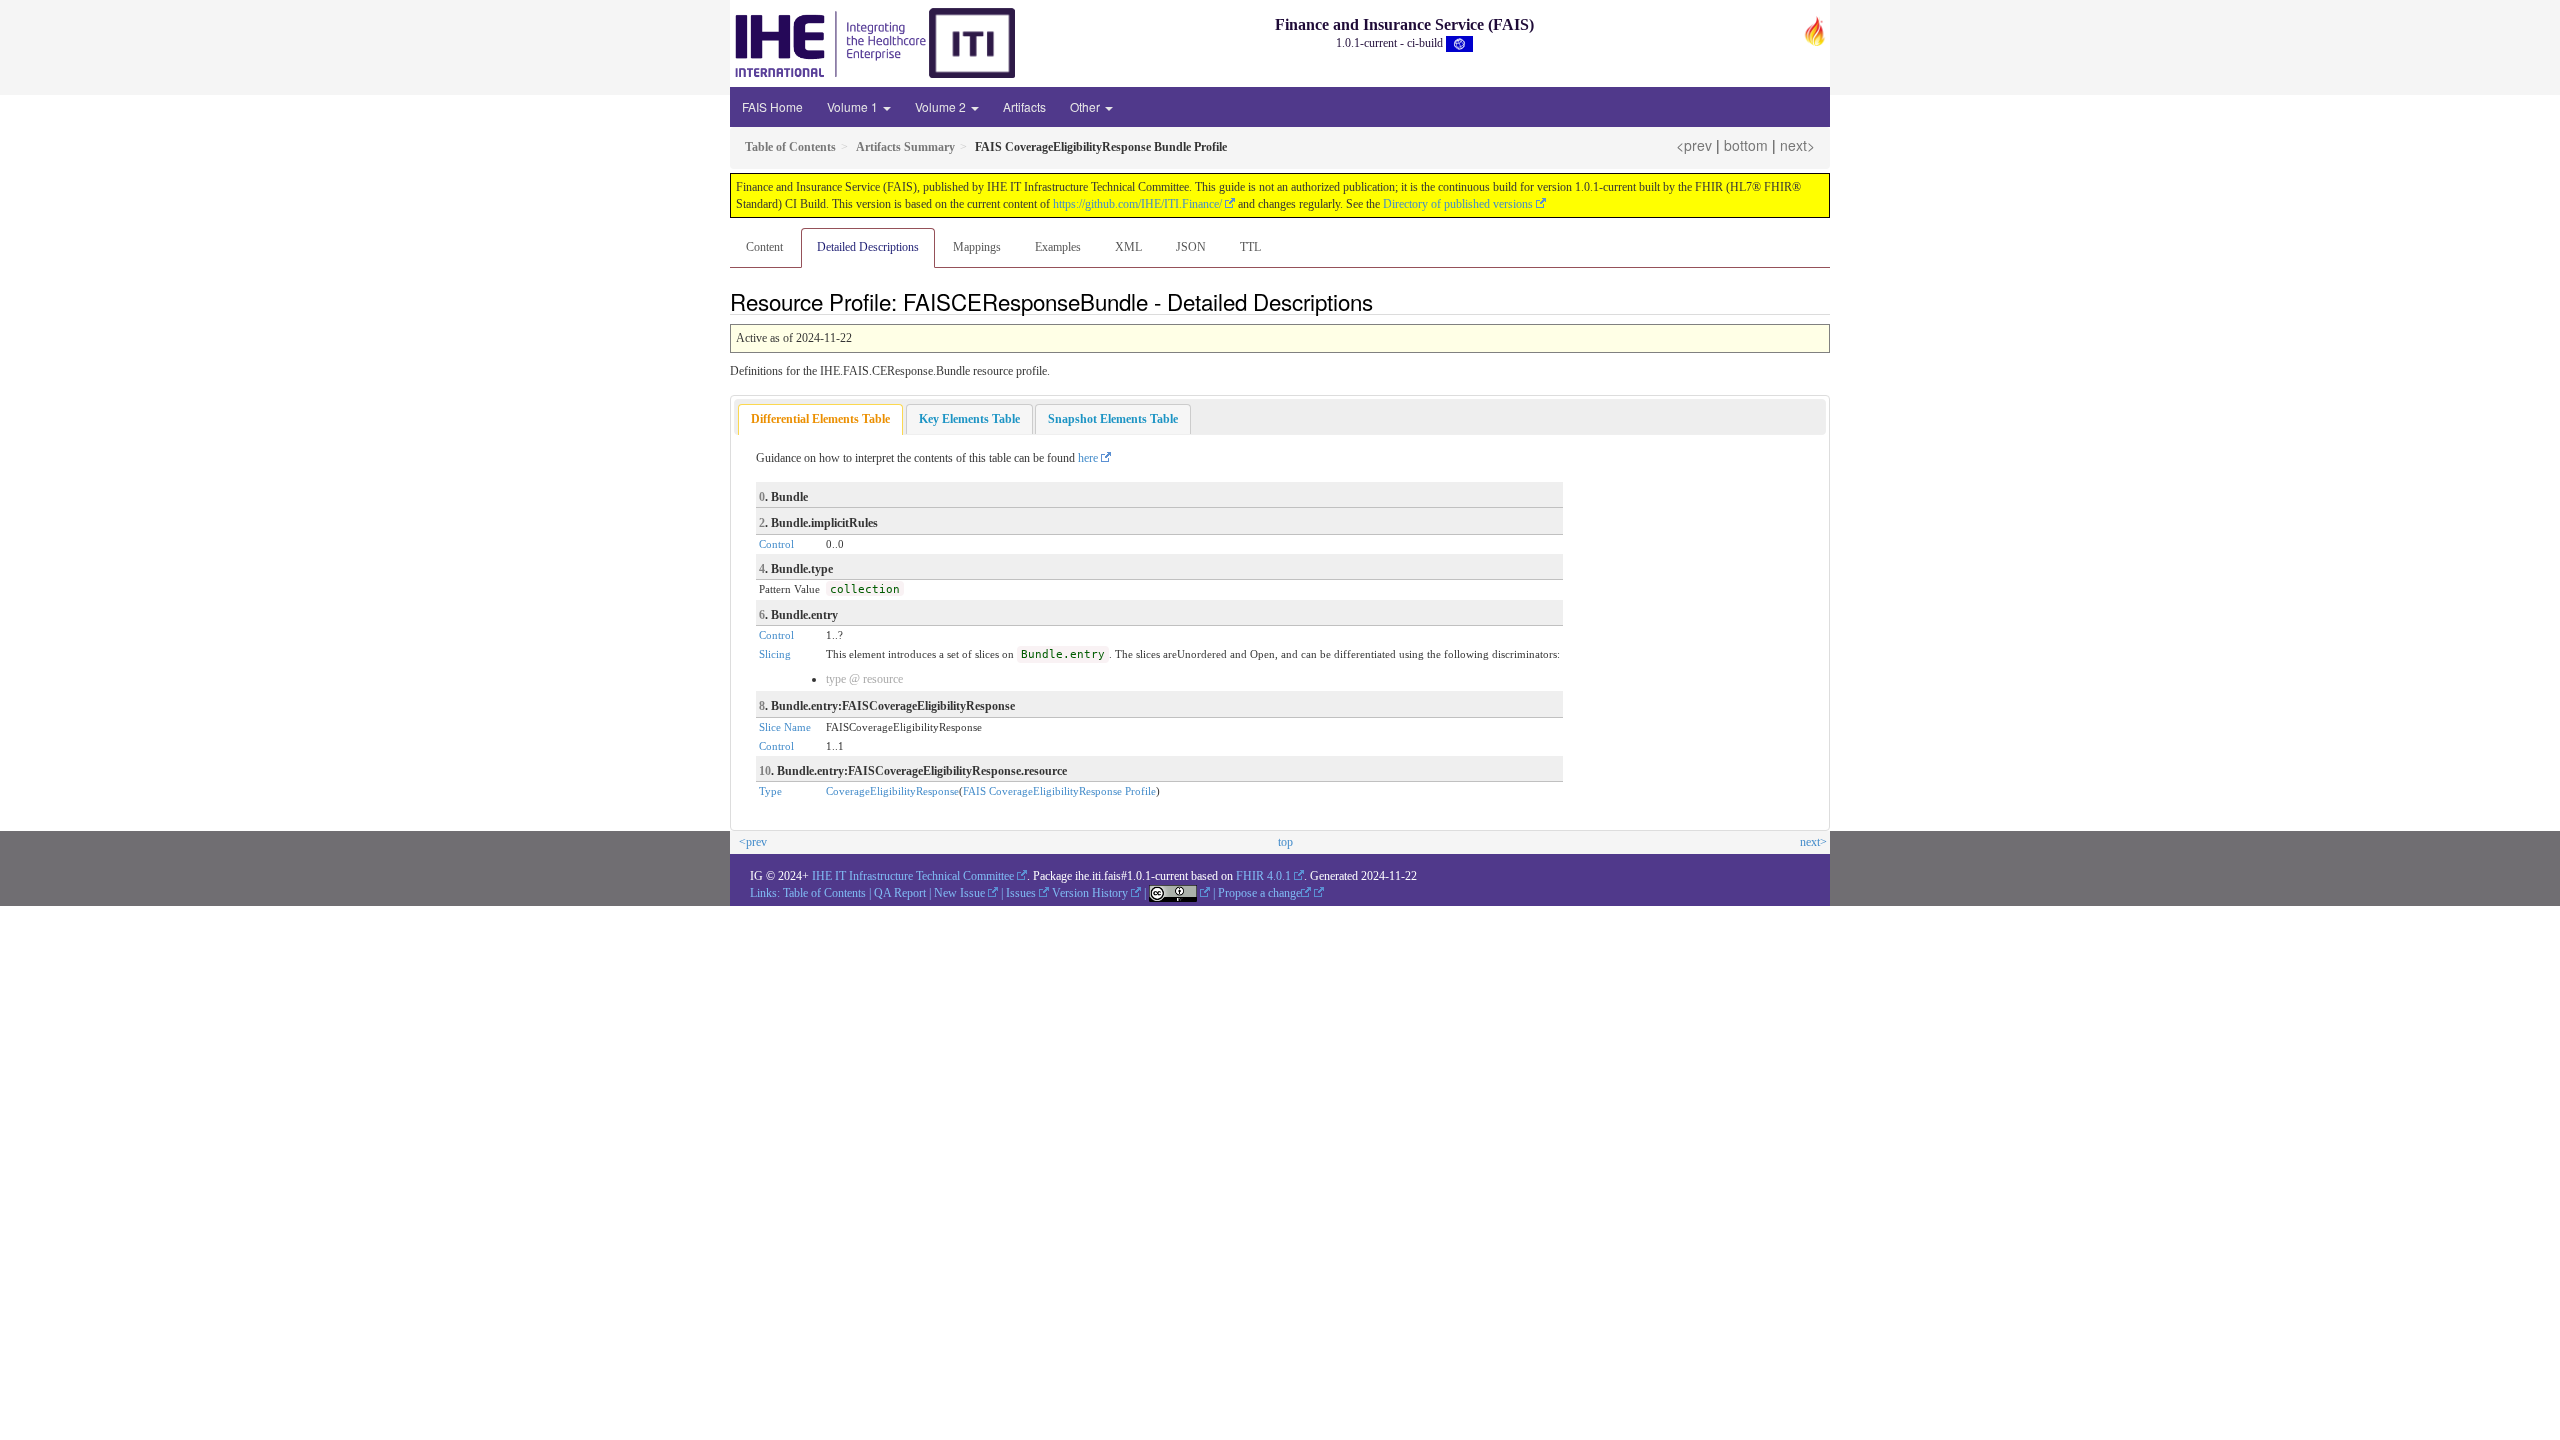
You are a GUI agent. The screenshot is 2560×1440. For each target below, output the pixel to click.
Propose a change (1259, 893)
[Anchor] (1384, 301)
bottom (1746, 145)
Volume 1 (854, 106)
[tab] (820, 419)
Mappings (977, 247)
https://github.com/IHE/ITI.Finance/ (1137, 204)
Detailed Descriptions (868, 247)
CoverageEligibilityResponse (892, 791)
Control (776, 544)
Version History (1090, 893)
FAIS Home (772, 106)
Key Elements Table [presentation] (969, 419)
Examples (1058, 247)
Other (1086, 106)
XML (1128, 247)
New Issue (959, 893)
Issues (1021, 893)
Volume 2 (942, 106)
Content (764, 247)
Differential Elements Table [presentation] (820, 419)
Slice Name (785, 727)
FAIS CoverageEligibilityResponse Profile (1059, 791)
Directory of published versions (1458, 204)
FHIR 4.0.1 (1263, 876)
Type (770, 791)
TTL (1250, 247)
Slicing (775, 654)
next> (1797, 145)
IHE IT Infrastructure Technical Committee (913, 876)
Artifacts (1024, 106)
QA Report (900, 893)
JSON (1191, 247)
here (1088, 458)
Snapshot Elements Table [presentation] (1113, 419)
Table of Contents (824, 893)
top (1285, 842)
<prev (1694, 145)
